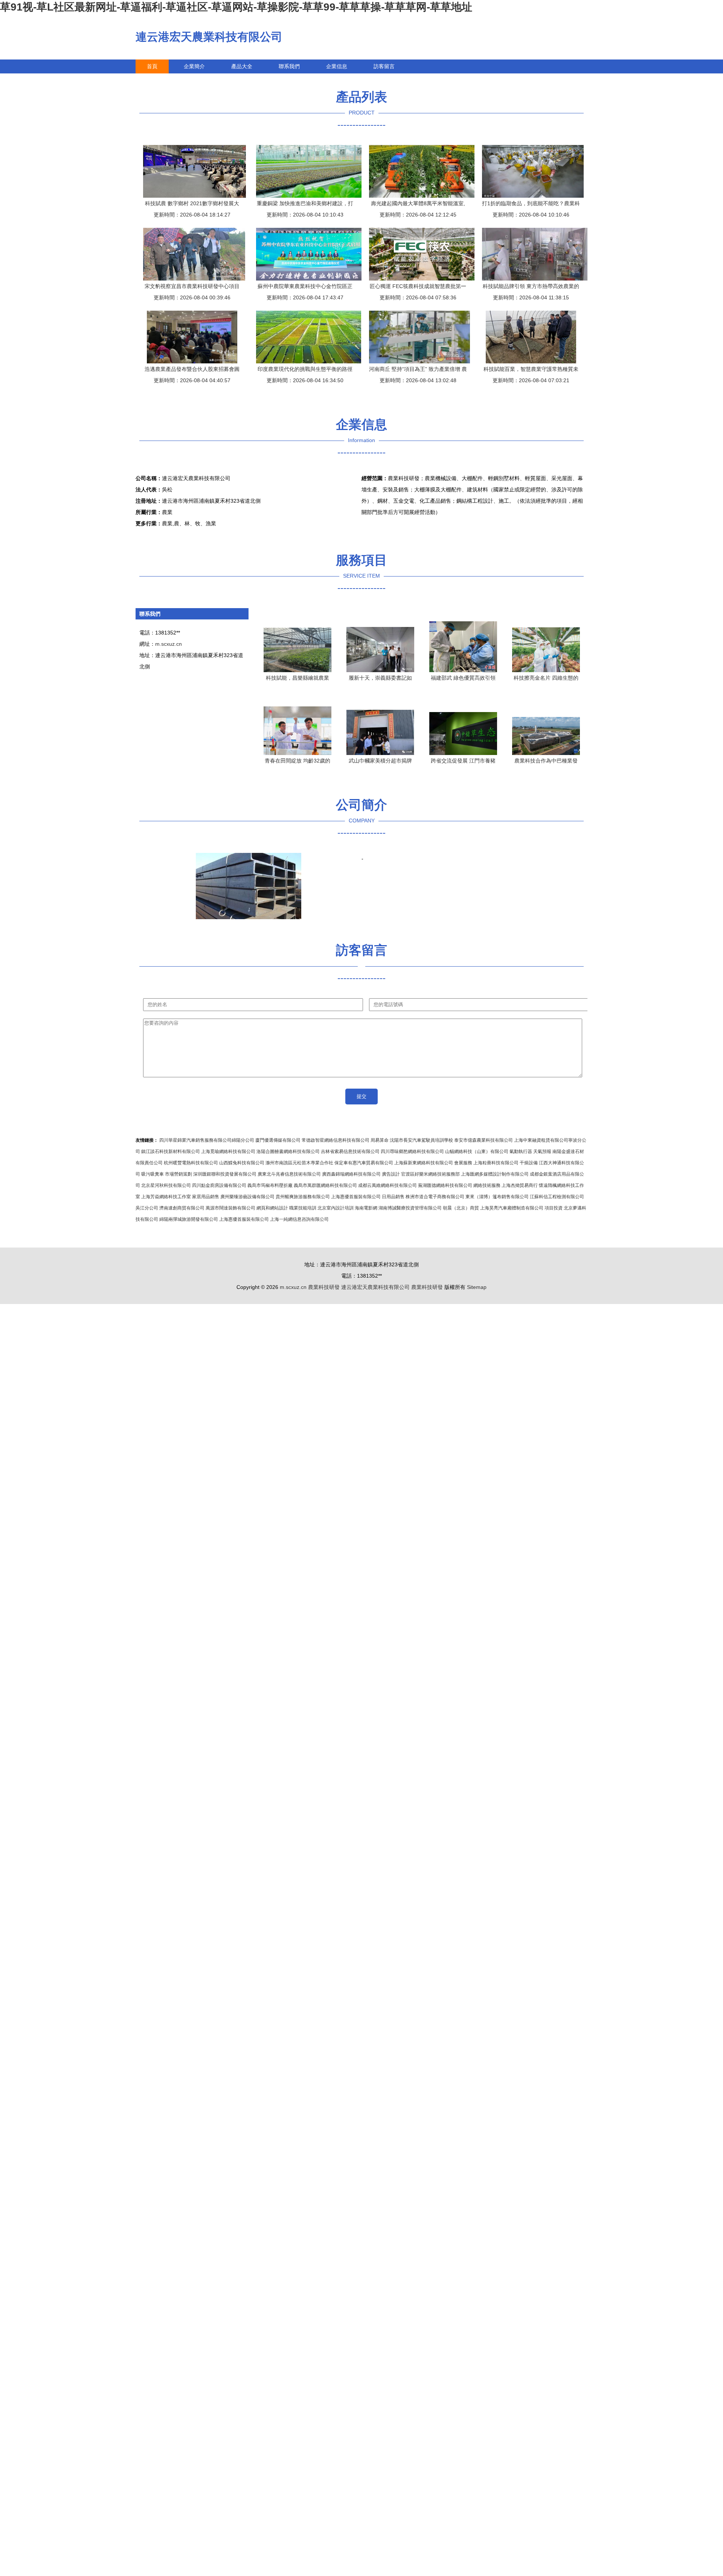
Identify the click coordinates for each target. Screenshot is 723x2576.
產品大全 (242, 66)
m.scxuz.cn (169, 644)
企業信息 (337, 66)
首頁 (152, 66)
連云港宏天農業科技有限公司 (209, 37)
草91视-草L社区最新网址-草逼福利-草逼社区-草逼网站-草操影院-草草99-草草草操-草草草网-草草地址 (236, 7)
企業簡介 (194, 66)
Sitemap (477, 1287)
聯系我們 (289, 66)
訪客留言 (384, 66)
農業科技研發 (324, 1287)
